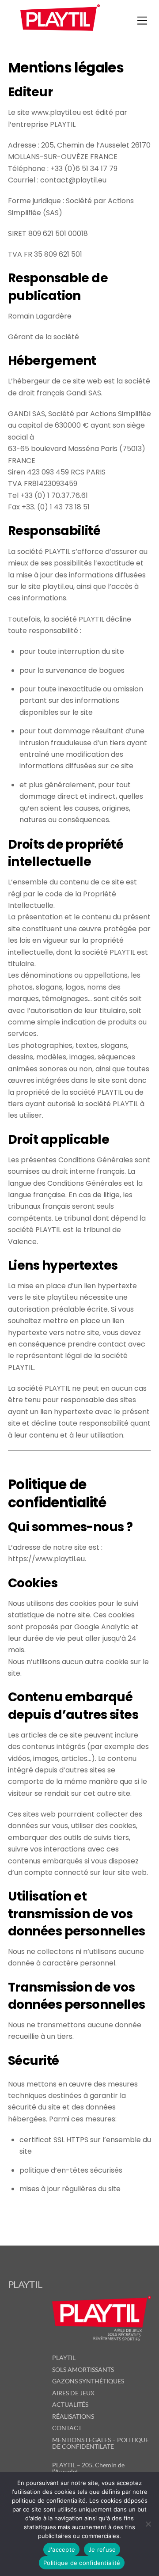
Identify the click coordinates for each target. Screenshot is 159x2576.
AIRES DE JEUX (73, 2393)
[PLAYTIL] (60, 33)
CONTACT (67, 2428)
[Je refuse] (148, 2524)
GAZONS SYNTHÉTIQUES (88, 2381)
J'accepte (61, 2549)
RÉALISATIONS (73, 2416)
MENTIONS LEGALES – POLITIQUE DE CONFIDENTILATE (100, 2443)
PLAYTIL (64, 2358)
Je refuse (102, 2549)
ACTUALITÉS (70, 2404)
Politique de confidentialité (82, 2563)
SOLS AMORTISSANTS (83, 2369)
